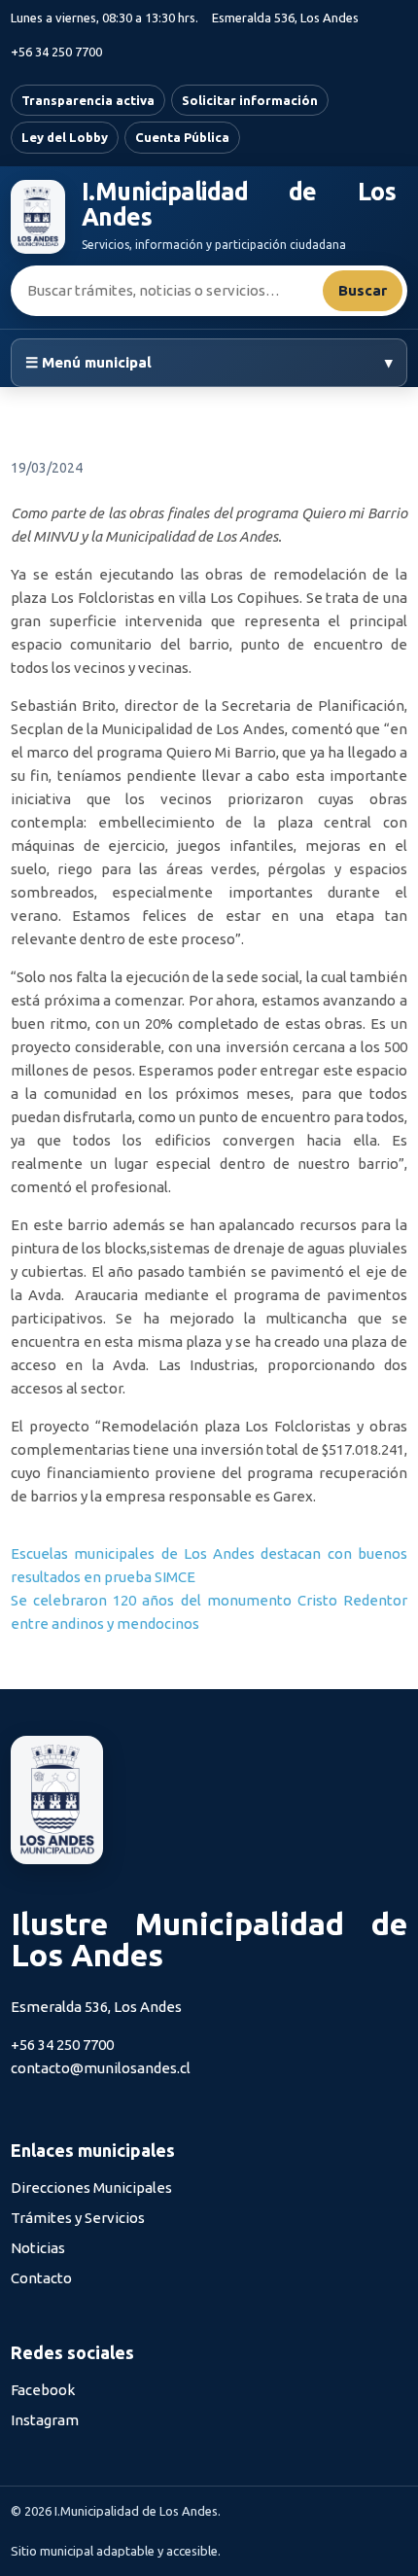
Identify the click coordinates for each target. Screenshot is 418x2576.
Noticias (38, 2248)
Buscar (363, 290)
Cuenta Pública (182, 137)
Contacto (41, 2278)
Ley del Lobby (65, 137)
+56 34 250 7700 (56, 52)
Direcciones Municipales (91, 2188)
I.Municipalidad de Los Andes (239, 205)
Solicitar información (250, 100)
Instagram (45, 2420)
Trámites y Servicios (78, 2218)
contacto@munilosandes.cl (101, 2068)
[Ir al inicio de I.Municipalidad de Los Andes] (38, 217)
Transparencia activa (88, 100)
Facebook (43, 2390)
